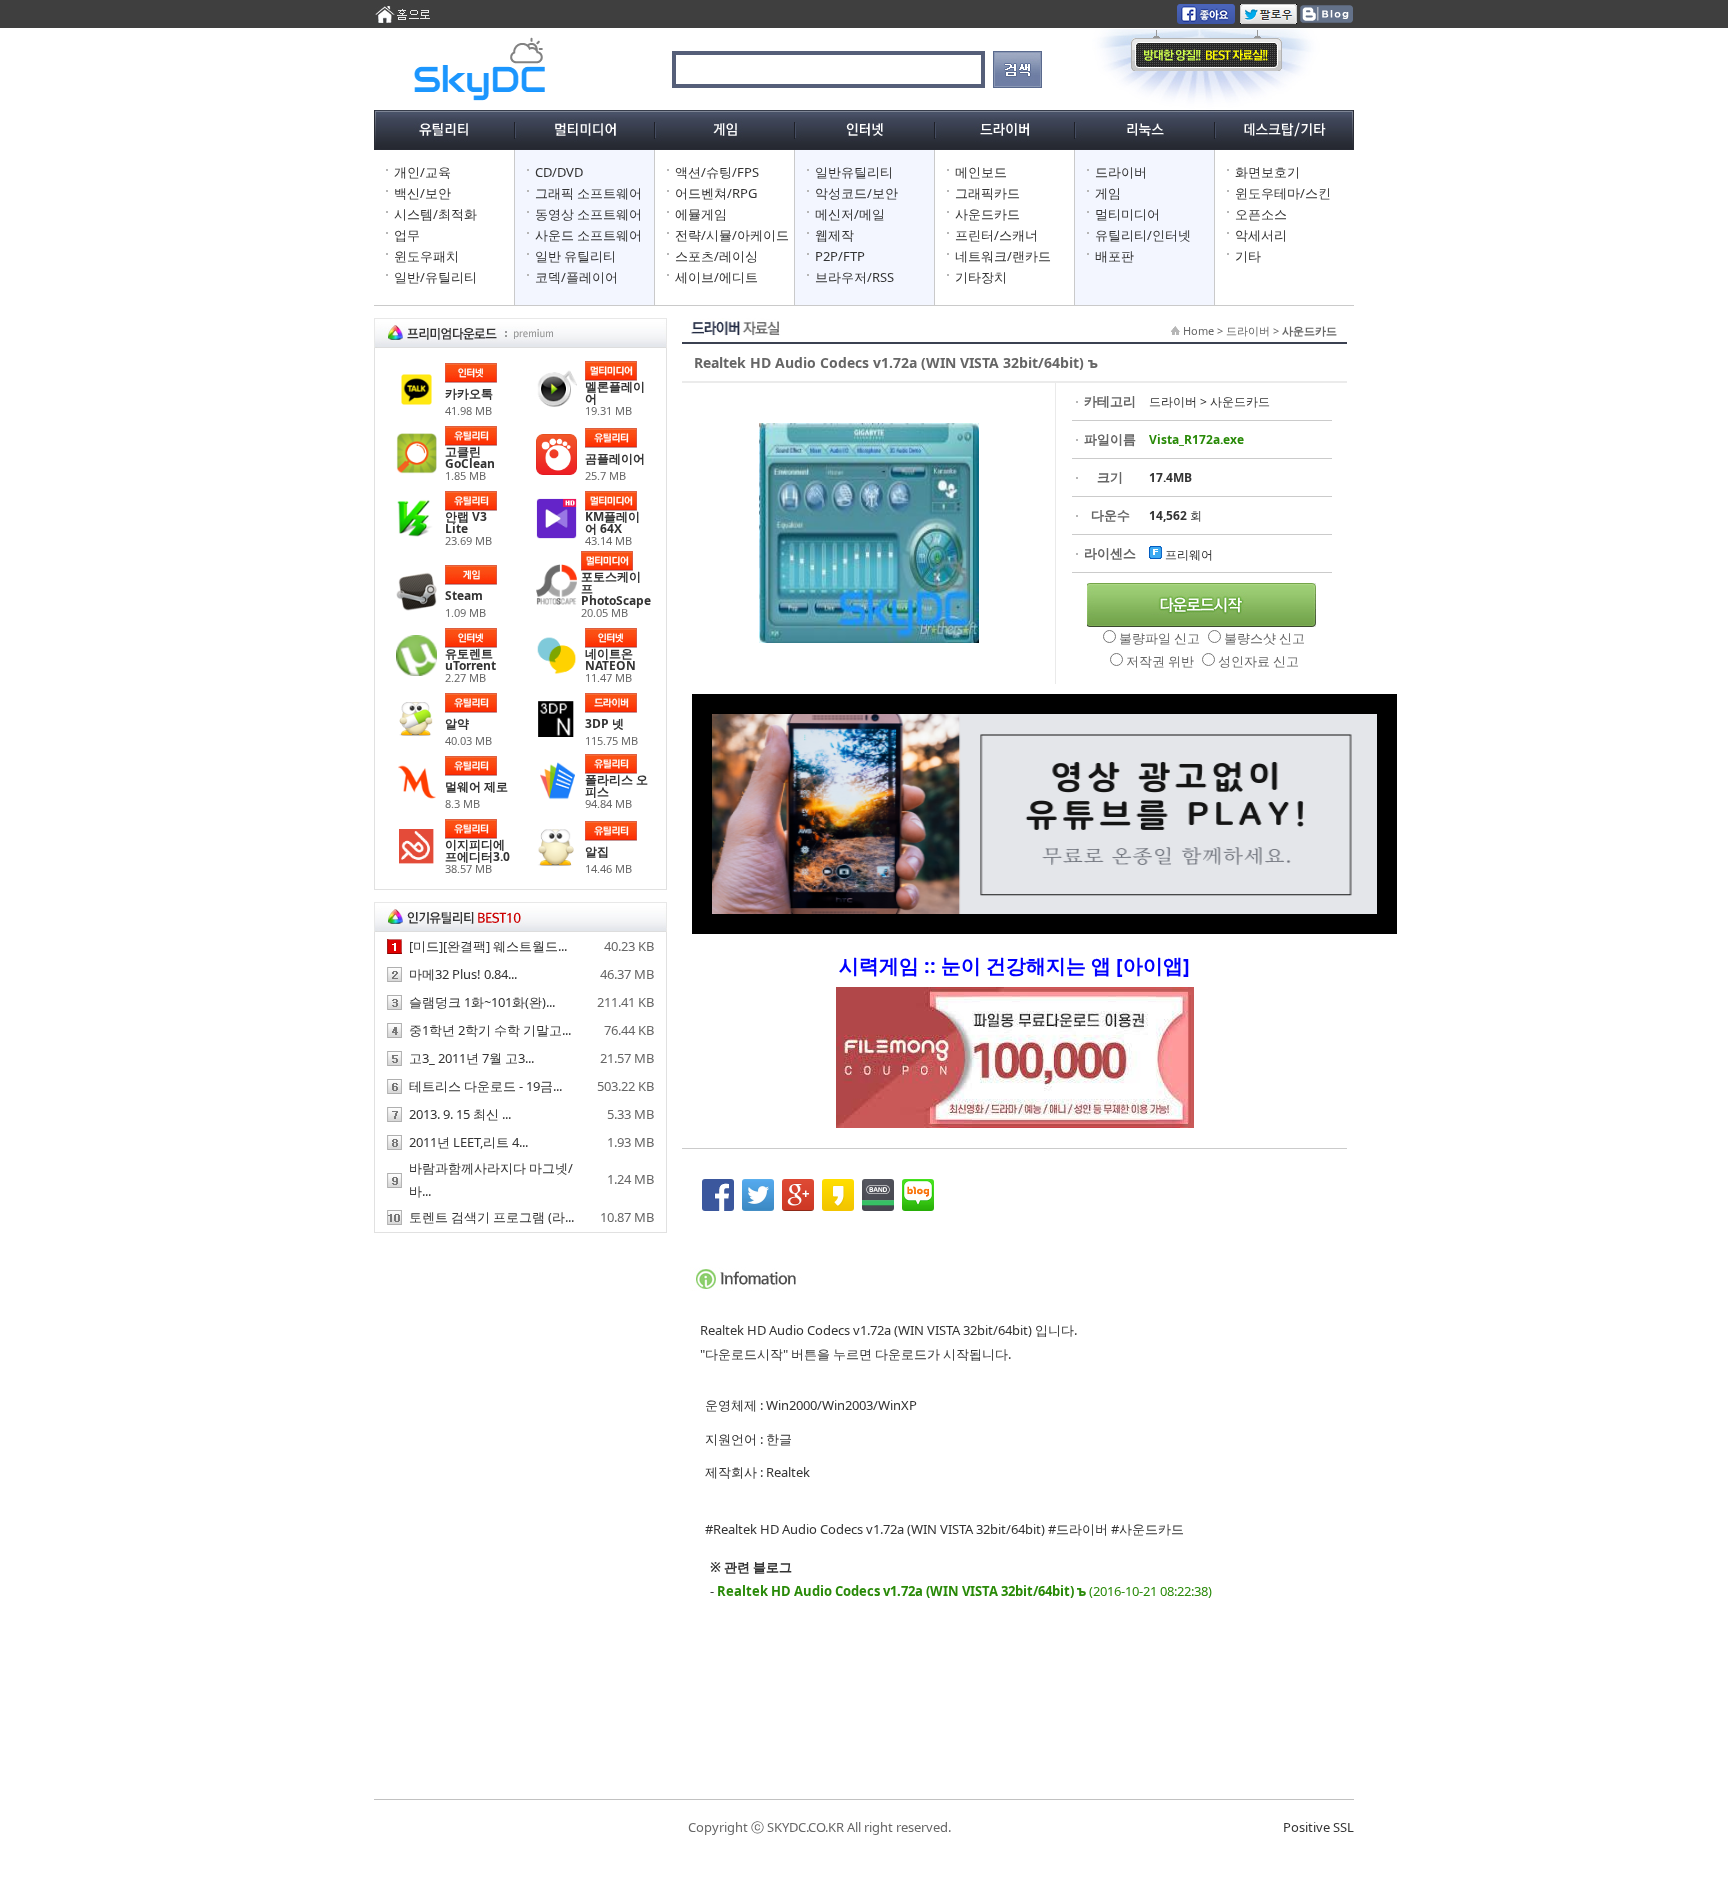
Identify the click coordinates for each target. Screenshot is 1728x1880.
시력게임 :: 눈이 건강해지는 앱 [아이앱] (1014, 965)
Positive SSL (1318, 1827)
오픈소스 (1261, 214)
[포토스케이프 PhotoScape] (556, 600)
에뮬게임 (701, 214)
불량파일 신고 (1161, 638)
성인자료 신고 (1258, 661)
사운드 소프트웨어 (588, 235)
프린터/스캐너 (996, 235)
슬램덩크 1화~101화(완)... (482, 1002)
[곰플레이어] (556, 470)
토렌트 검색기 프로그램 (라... (491, 1217)
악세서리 (1261, 235)
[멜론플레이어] (556, 404)
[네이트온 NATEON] (556, 671)
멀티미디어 (1127, 214)
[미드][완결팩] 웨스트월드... (488, 946)
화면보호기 (1267, 172)
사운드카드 (987, 214)
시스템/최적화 (435, 214)
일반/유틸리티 (435, 277)
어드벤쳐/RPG (716, 193)
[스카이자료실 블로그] (1325, 19)
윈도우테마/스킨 (1283, 193)
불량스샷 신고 (1264, 638)
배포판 (1114, 256)
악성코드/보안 (856, 193)
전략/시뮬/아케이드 (732, 235)
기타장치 (981, 277)
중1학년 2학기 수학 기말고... (490, 1030)
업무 (407, 235)
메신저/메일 (850, 214)
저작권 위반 (1161, 661)
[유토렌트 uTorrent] (416, 671)
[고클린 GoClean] (416, 469)
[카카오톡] (416, 405)
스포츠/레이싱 (716, 256)
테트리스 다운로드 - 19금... (485, 1086)
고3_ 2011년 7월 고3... (471, 1058)
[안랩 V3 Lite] (416, 534)
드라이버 (1121, 172)
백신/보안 (422, 193)
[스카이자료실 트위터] (1268, 19)
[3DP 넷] (556, 735)
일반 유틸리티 (575, 256)
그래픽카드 (987, 193)
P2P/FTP (840, 256)
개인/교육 (422, 172)
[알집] (556, 863)
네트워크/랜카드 (1003, 256)
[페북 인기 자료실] (1206, 19)
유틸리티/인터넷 (1143, 235)
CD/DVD (559, 172)
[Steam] (416, 607)
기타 (1248, 256)
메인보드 (981, 172)
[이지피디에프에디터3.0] (416, 862)
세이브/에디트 (716, 277)
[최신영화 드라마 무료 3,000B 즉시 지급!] (1014, 1067)
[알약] (416, 735)
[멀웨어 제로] (416, 798)
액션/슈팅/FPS (717, 172)
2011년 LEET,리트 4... (468, 1142)
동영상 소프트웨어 (588, 214)
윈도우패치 (426, 256)
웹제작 (834, 235)
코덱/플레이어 (576, 277)
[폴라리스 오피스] (556, 797)
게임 (1108, 193)
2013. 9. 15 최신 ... (460, 1114)
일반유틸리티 (854, 172)
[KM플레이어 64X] (556, 534)
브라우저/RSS (854, 277)
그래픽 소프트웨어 (588, 193)
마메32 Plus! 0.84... (463, 974)
